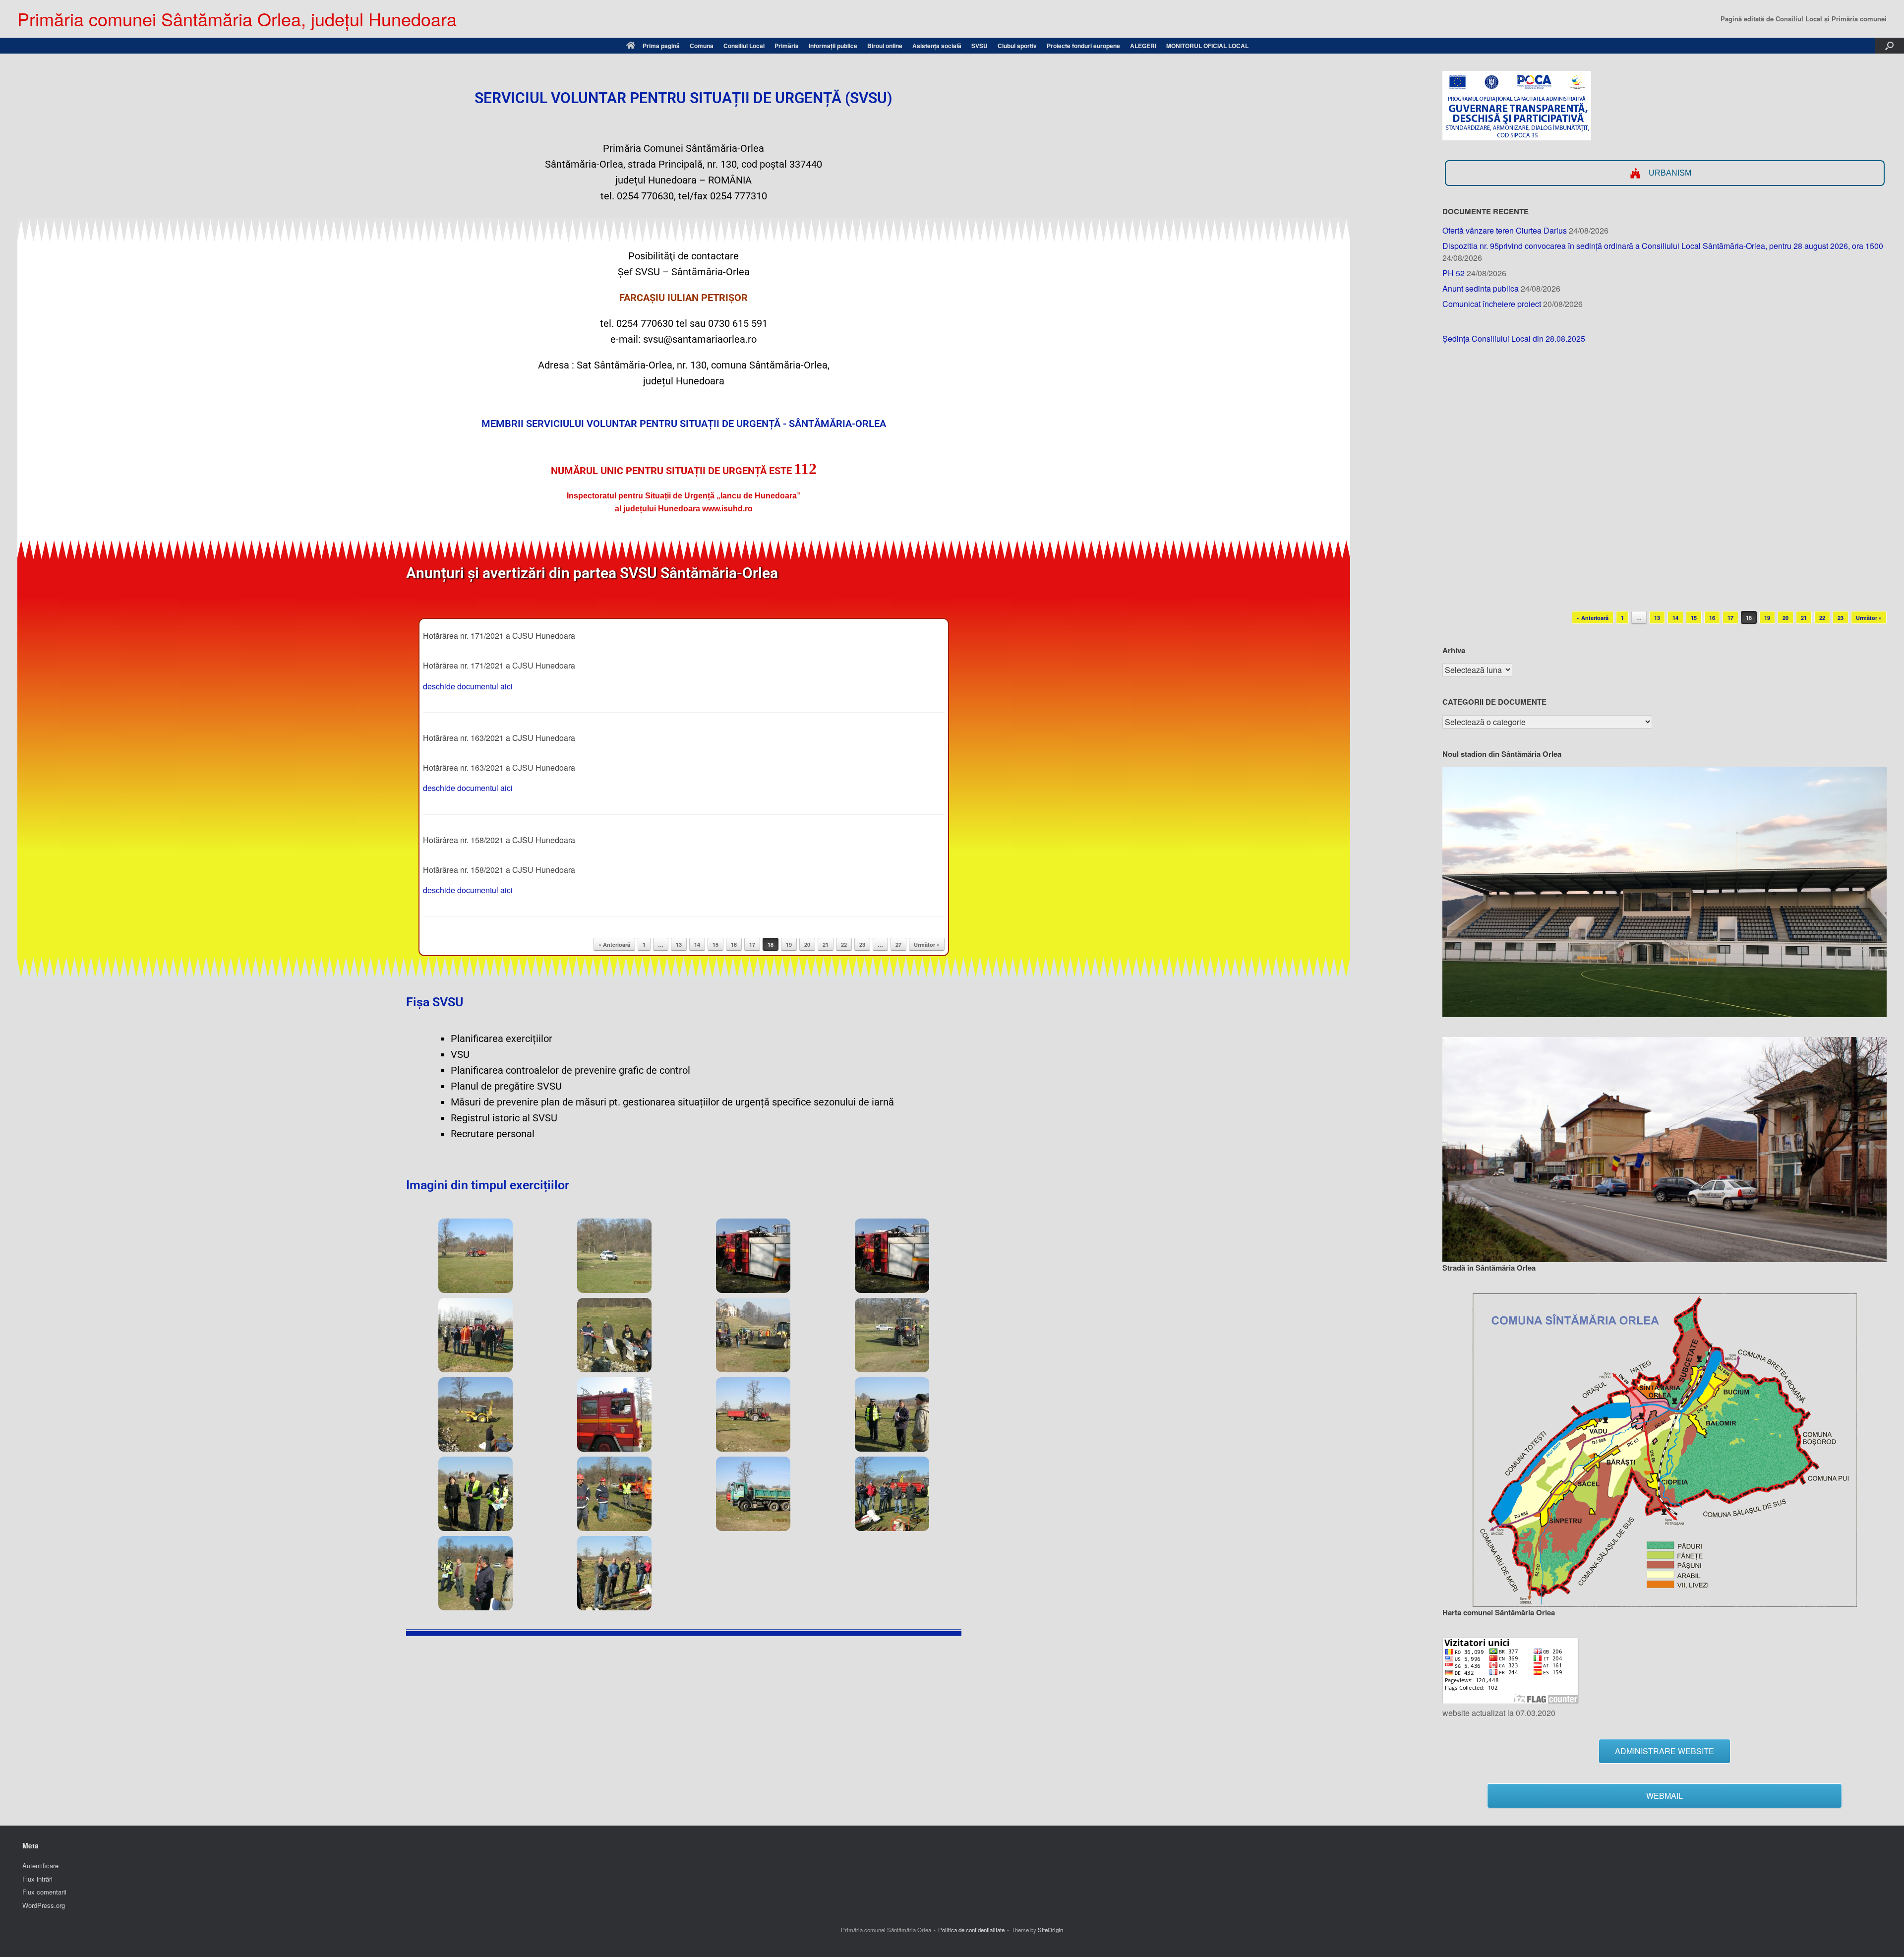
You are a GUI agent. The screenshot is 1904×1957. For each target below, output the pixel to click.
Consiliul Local (744, 46)
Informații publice (833, 46)
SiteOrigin (1050, 1930)
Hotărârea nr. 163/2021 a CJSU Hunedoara (499, 738)
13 (679, 945)
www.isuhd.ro (727, 509)
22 (844, 945)
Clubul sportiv (1017, 46)
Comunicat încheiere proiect (1492, 304)
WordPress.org (44, 1905)
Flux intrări (37, 1879)
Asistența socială (937, 46)
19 (789, 945)
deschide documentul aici (468, 686)
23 (862, 945)
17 (752, 945)
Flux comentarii (44, 1892)
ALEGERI (1143, 46)
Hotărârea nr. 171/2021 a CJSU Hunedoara (499, 636)
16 (734, 945)
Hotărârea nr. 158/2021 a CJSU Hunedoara (499, 840)
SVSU (980, 46)
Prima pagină (661, 46)
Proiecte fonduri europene (1083, 46)
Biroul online (885, 46)
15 (715, 945)
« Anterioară (614, 945)
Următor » (927, 945)
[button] (1889, 46)
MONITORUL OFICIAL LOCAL (1207, 46)
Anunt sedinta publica (1481, 288)
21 (826, 945)
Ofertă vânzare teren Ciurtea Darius (1505, 230)
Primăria (787, 46)
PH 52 (1454, 273)
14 (697, 945)
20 (807, 945)
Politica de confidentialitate (971, 1930)
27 (898, 945)
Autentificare (40, 1865)
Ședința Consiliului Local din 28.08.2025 (1514, 338)
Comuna (702, 46)
